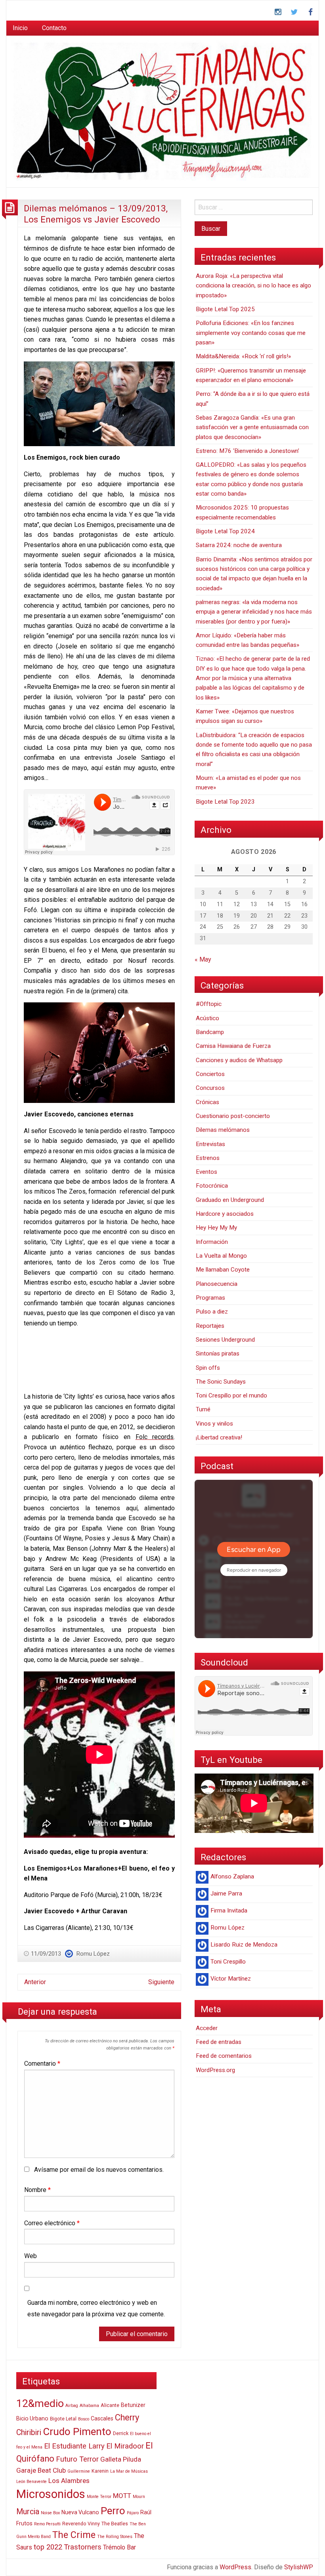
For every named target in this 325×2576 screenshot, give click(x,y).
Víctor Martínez (231, 1979)
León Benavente (32, 2482)
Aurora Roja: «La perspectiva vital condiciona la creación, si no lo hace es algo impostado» (253, 286)
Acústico (207, 1018)
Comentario (42, 2064)
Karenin (100, 2471)
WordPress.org (215, 2070)
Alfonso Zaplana (232, 1876)
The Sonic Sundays (221, 1382)
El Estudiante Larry (74, 2446)
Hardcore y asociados (225, 1214)
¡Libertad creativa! (219, 1437)
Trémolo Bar (119, 2547)
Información (212, 1242)
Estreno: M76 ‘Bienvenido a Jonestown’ (248, 451)
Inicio (20, 28)
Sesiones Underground (225, 1340)
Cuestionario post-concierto (233, 1116)
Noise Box (50, 2513)
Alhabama (89, 2406)
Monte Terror (99, 2497)
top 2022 (48, 2547)
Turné (203, 1409)
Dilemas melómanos (223, 1130)
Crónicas (207, 1102)
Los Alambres (69, 2481)
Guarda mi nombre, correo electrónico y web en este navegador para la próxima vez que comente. (96, 2308)
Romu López (93, 1954)
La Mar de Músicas (129, 2471)
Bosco (84, 2419)
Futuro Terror (77, 2459)
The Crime (74, 2535)
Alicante (110, 2405)
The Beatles (115, 2524)
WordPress (235, 2567)
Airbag (72, 2406)
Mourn (139, 2497)
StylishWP (299, 2567)
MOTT (122, 2496)
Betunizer (133, 2405)
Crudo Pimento (77, 2432)
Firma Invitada (229, 1911)
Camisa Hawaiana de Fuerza (233, 1046)
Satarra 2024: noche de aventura (239, 545)
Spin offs (208, 1368)
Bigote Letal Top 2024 (225, 531)
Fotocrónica (212, 1186)
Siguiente (161, 1982)
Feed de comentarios (224, 2056)
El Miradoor (125, 2446)
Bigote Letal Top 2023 (225, 802)
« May (203, 959)
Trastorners (83, 2547)
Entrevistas (210, 1144)
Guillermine (79, 2471)
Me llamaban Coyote (223, 1270)
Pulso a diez (212, 1312)
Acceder (207, 2028)
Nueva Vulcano (80, 2512)
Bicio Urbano (32, 2418)
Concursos (210, 1088)
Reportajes (210, 1326)
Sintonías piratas (218, 1354)
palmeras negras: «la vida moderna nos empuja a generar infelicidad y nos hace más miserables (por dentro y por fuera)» (254, 612)
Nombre (37, 2190)
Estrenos (208, 1158)
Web (31, 2256)
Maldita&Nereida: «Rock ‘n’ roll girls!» (243, 356)
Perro (113, 2511)
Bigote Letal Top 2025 (225, 309)
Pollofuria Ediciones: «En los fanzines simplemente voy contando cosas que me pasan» (251, 333)
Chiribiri (29, 2432)
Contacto (54, 28)
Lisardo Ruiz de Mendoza (244, 1945)
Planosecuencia (217, 1284)
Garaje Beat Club (41, 2470)
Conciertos (210, 1074)
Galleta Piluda (121, 2459)
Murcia (28, 2512)
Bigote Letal (63, 2419)
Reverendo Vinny (81, 2524)
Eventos (206, 1172)
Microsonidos (51, 2494)
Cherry (127, 2417)
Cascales (102, 2418)
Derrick (121, 2433)
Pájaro (133, 2513)
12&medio (40, 2403)
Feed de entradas (219, 2042)
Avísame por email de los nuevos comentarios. (99, 2170)
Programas (210, 1298)
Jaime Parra (226, 1894)
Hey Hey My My (216, 1228)
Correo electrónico (52, 2223)
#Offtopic (209, 1004)
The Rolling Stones (115, 2537)
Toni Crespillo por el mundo (231, 1395)
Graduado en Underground (230, 1200)
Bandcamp (210, 1032)
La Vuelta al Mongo (221, 1256)
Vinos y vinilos (214, 1424)
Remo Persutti (47, 2524)
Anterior (35, 1982)
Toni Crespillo (228, 1962)
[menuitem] (20, 28)
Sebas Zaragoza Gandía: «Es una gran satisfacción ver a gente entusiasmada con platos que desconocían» (252, 427)
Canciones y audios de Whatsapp (239, 1060)
